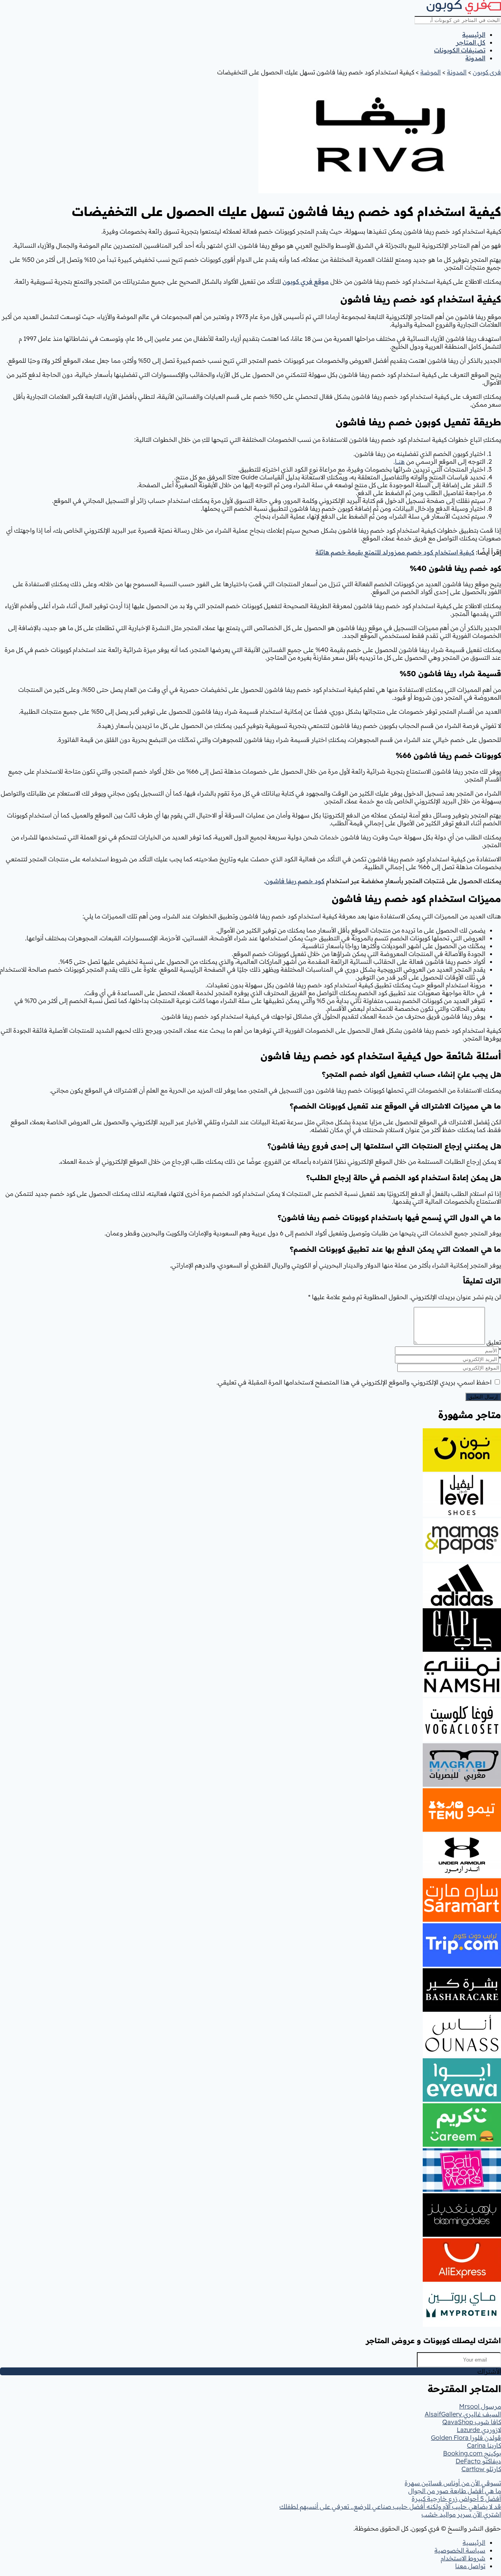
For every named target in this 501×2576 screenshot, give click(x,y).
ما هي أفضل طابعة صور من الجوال (455, 2491)
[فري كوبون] (464, 12)
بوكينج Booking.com (472, 2453)
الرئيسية (474, 34)
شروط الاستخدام (463, 2558)
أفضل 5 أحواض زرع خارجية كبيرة (456, 2499)
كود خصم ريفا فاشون (295, 881)
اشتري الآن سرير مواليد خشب (461, 2514)
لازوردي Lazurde (479, 2430)
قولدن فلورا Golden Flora (466, 2437)
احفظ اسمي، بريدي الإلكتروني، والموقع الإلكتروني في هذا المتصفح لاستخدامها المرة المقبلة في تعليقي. (354, 1382)
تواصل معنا (470, 2566)
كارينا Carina (484, 2445)
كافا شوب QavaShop (472, 2422)
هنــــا (400, 461)
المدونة (475, 58)
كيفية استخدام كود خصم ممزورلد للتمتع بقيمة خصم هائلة (395, 552)
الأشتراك (489, 2371)
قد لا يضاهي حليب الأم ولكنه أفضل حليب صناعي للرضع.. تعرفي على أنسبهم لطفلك (390, 2506)
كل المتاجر (471, 42)
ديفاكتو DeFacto (478, 2461)
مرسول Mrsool (480, 2406)
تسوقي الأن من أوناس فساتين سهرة (453, 2483)
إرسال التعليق (483, 1397)
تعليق (494, 1342)
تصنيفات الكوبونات (460, 50)
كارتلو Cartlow (481, 2469)
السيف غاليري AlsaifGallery (463, 2414)
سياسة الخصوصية (460, 2550)
